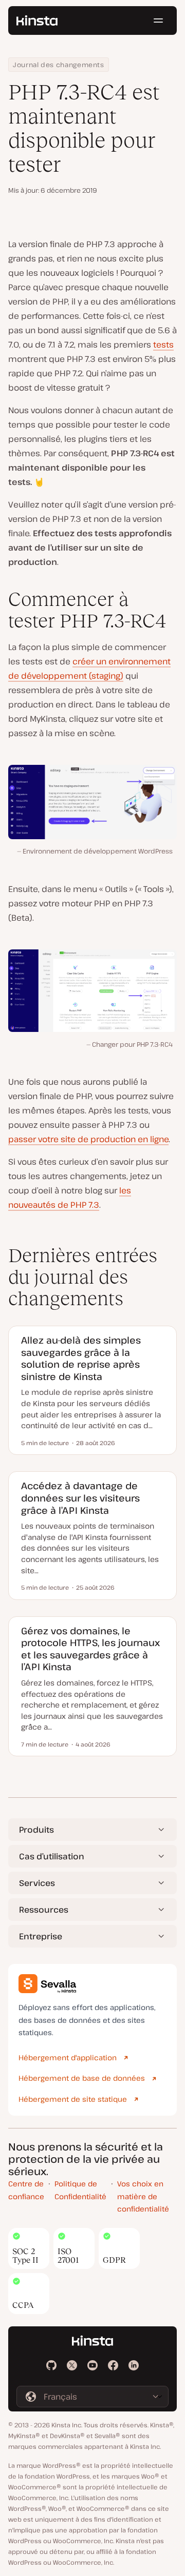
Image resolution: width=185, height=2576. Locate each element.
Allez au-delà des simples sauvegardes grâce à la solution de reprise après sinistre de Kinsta (81, 1358)
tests (163, 344)
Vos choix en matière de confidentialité (143, 2196)
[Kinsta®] (37, 21)
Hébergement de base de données (82, 2078)
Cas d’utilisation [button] (52, 1856)
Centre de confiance (26, 2190)
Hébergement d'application (68, 2057)
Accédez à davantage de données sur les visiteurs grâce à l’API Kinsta (80, 1498)
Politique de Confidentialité (80, 2190)
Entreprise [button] (41, 1936)
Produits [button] (36, 1830)
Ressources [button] (44, 1910)
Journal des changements (59, 65)
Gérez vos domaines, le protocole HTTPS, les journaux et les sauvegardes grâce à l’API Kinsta (90, 1649)
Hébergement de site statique (73, 2099)
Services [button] (37, 1883)
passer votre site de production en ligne (88, 1139)
